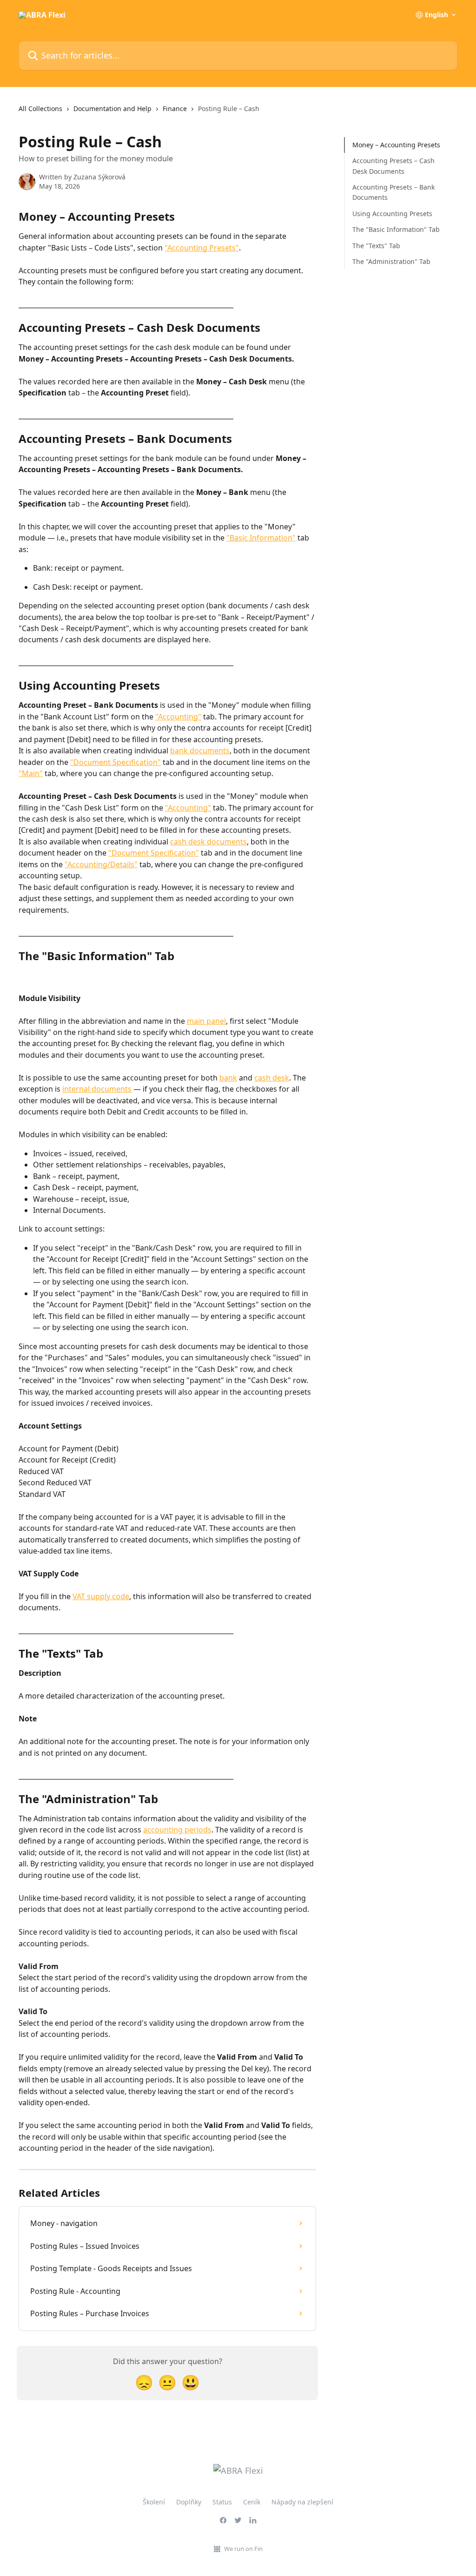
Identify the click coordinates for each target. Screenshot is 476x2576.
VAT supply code (101, 1596)
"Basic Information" (261, 538)
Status (222, 2502)
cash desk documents (208, 842)
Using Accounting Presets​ (392, 214)
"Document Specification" (116, 762)
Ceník (252, 2502)
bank (228, 1078)
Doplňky (189, 2502)
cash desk (272, 1078)
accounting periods (177, 1830)
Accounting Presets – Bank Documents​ (393, 192)
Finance (175, 109)
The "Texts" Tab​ (376, 246)
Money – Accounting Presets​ (396, 145)
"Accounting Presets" (202, 248)
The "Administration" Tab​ (391, 261)
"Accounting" (178, 717)
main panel (206, 1021)
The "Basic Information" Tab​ (396, 229)
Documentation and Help (112, 109)
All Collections (40, 109)
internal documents (97, 1089)
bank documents (200, 751)
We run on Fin (243, 2549)
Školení (154, 2502)
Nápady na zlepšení (302, 2502)
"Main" (31, 773)
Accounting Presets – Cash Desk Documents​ (393, 166)
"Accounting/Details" (101, 864)
